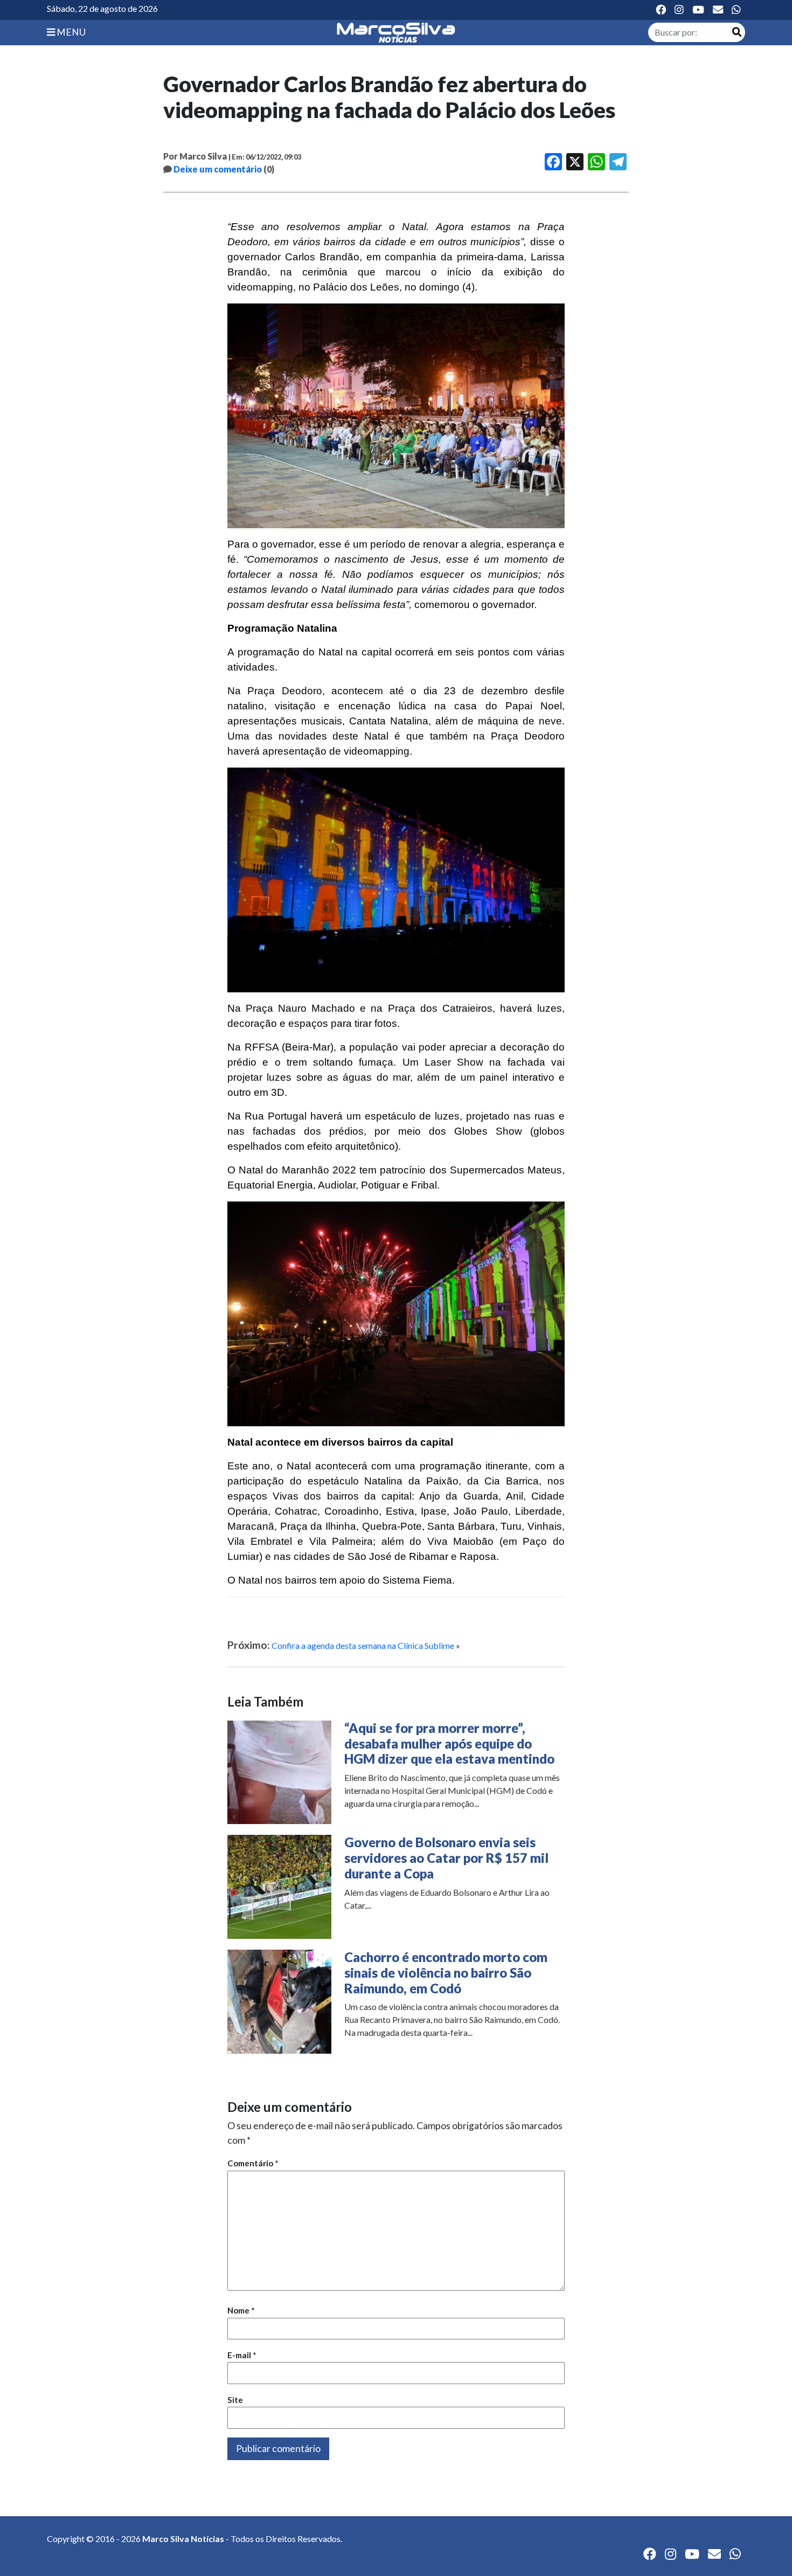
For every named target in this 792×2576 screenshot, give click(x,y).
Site (235, 2400)
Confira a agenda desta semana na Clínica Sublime (363, 1645)
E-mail (242, 2355)
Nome (241, 2310)
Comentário (253, 2163)
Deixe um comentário (218, 169)
